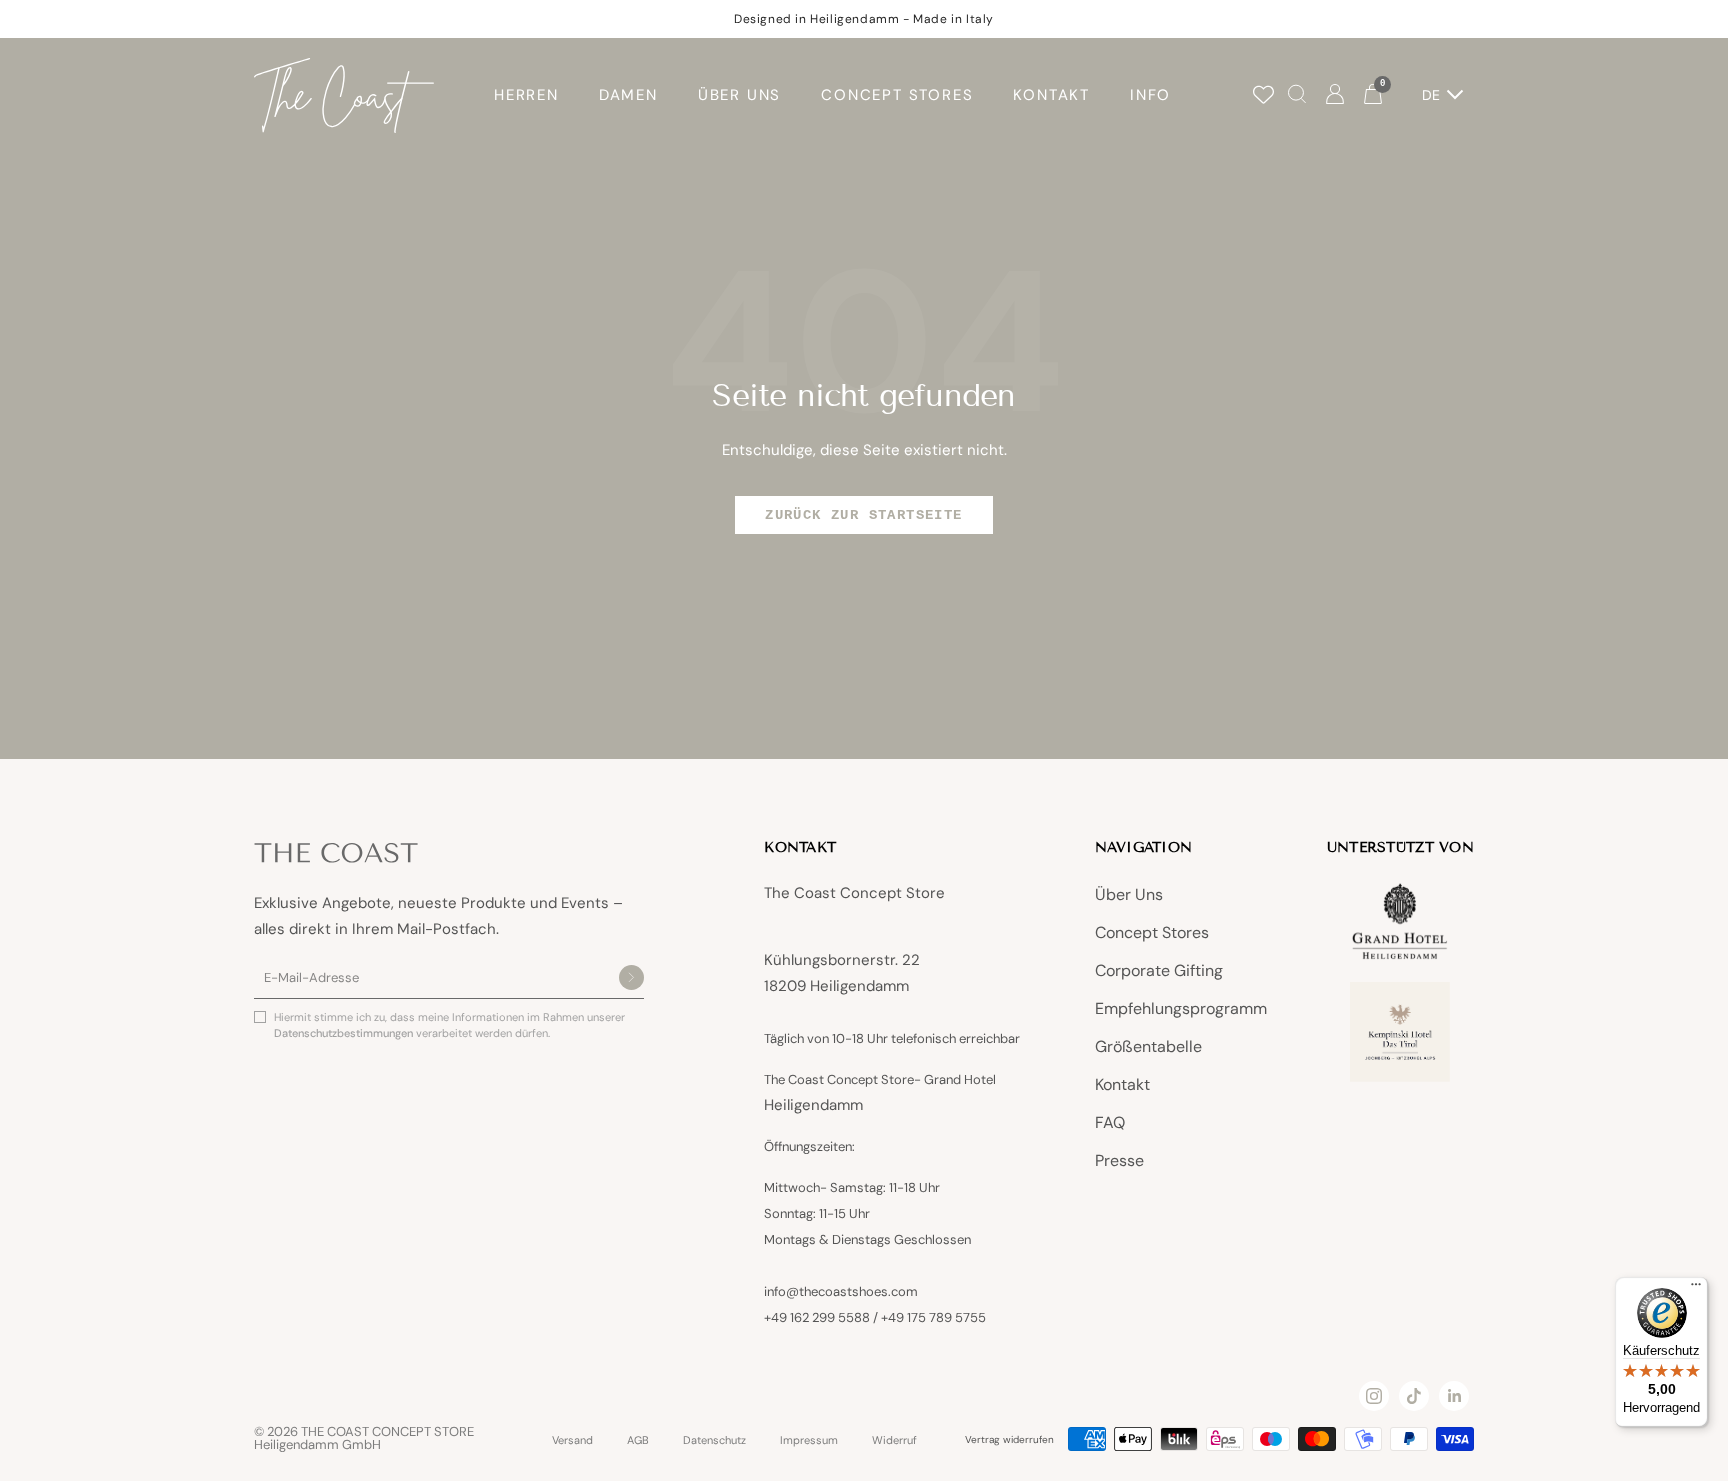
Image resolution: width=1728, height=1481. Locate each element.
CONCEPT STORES (897, 95)
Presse (1119, 1160)
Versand (572, 1440)
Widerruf (894, 1440)
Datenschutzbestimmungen (345, 1033)
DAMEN (628, 95)
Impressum (809, 1440)
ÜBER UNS (739, 95)
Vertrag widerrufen (1009, 1439)
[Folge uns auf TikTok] (1414, 1396)
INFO (1150, 95)
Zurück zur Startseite (863, 515)
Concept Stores (1152, 932)
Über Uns (1129, 894)
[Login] (1335, 95)
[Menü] (1696, 1289)
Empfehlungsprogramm (1181, 1008)
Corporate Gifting (1159, 970)
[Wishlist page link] (1263, 94)
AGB (638, 1440)
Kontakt (1122, 1084)
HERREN (526, 95)
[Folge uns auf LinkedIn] (1454, 1396)
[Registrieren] (631, 979)
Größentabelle (1148, 1046)
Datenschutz (714, 1440)
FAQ (1110, 1122)
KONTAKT (1051, 95)
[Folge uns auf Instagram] (1374, 1396)
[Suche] (1297, 95)
